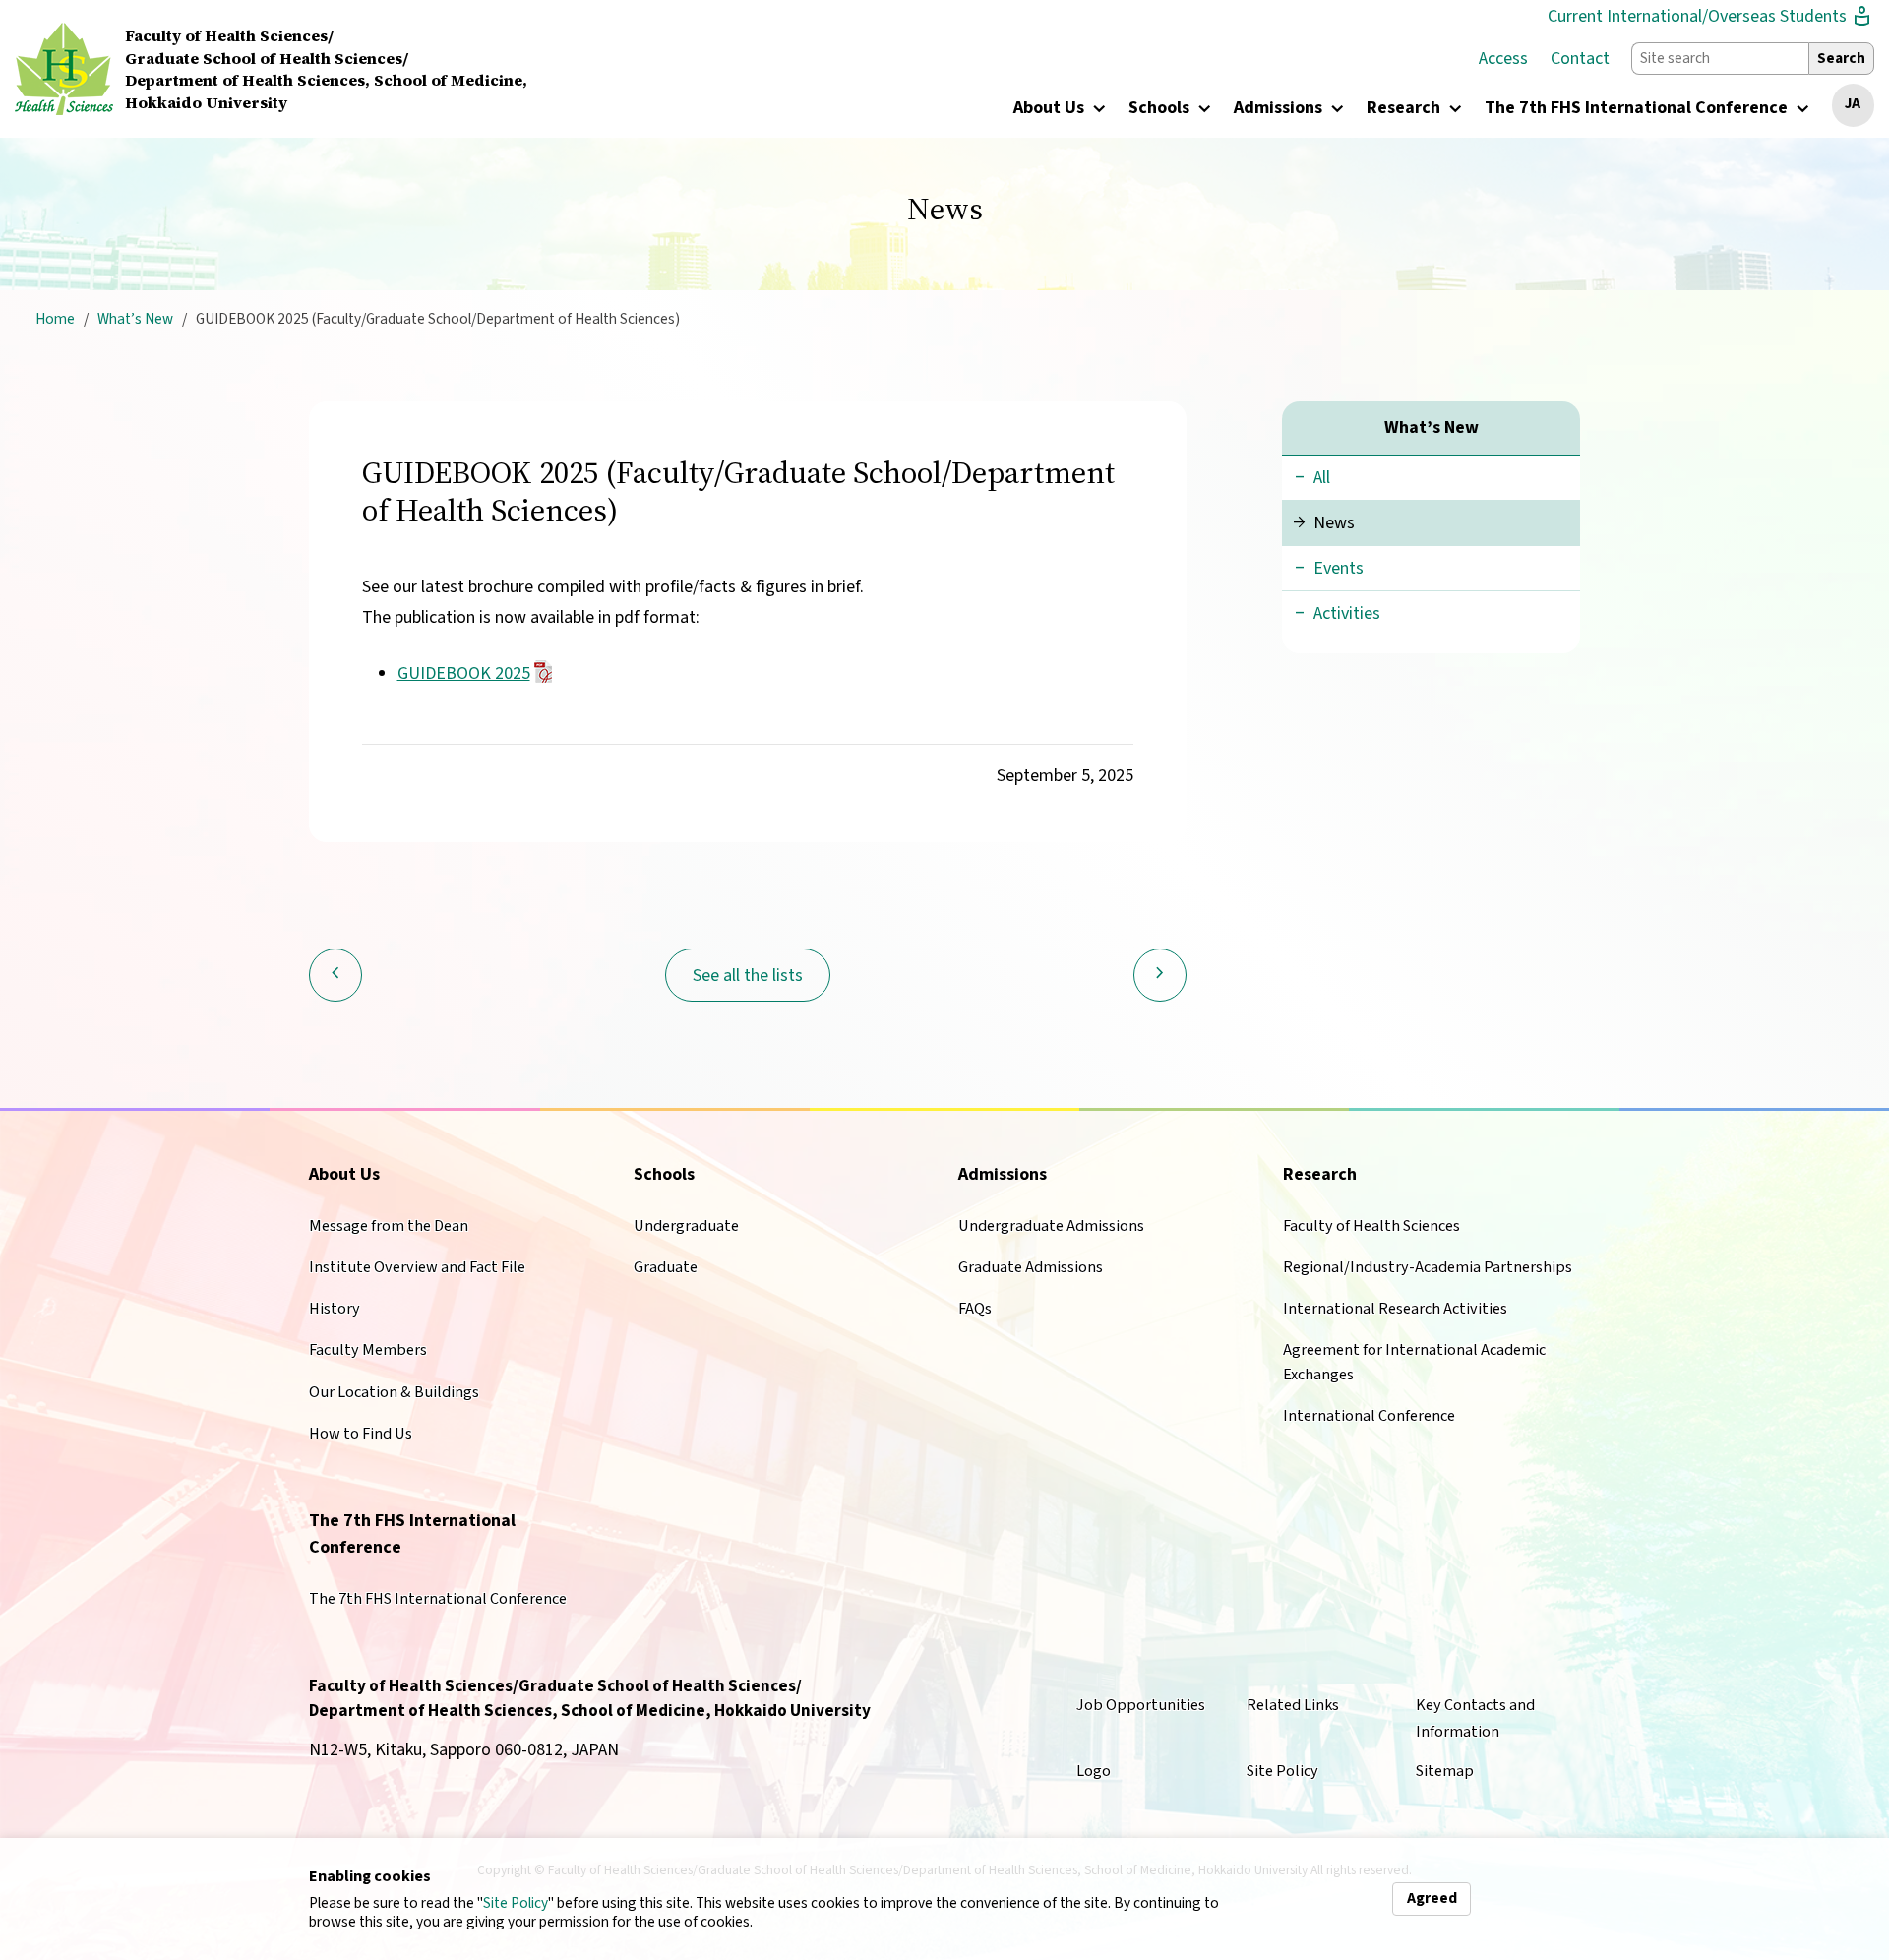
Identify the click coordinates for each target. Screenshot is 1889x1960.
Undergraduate (686, 1225)
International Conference (1369, 1415)
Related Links (1293, 1705)
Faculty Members (368, 1349)
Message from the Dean (389, 1225)
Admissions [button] (1280, 109)
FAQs (975, 1308)
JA (1853, 103)
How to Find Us (361, 1433)
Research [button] (1405, 109)
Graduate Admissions (1031, 1267)
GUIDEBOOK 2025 (464, 674)
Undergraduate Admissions (1051, 1225)
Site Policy (516, 1903)
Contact (1580, 59)
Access (1503, 59)
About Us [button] (1051, 109)
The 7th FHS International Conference (438, 1598)
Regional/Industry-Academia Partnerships (1428, 1267)
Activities (1347, 613)
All (1322, 478)
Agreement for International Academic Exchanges (1414, 1361)
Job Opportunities (1141, 1705)
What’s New (135, 319)
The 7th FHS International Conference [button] (1638, 109)
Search (1841, 58)
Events (1339, 568)
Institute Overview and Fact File (417, 1267)
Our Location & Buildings (394, 1392)
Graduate (666, 1267)
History (335, 1308)
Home (55, 319)
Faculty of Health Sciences (1371, 1225)
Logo (1094, 1771)
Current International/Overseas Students (1711, 16)
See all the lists (748, 976)
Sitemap (1445, 1771)
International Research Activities (1395, 1308)
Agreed (1432, 1898)
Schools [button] (1161, 109)
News (1334, 523)
